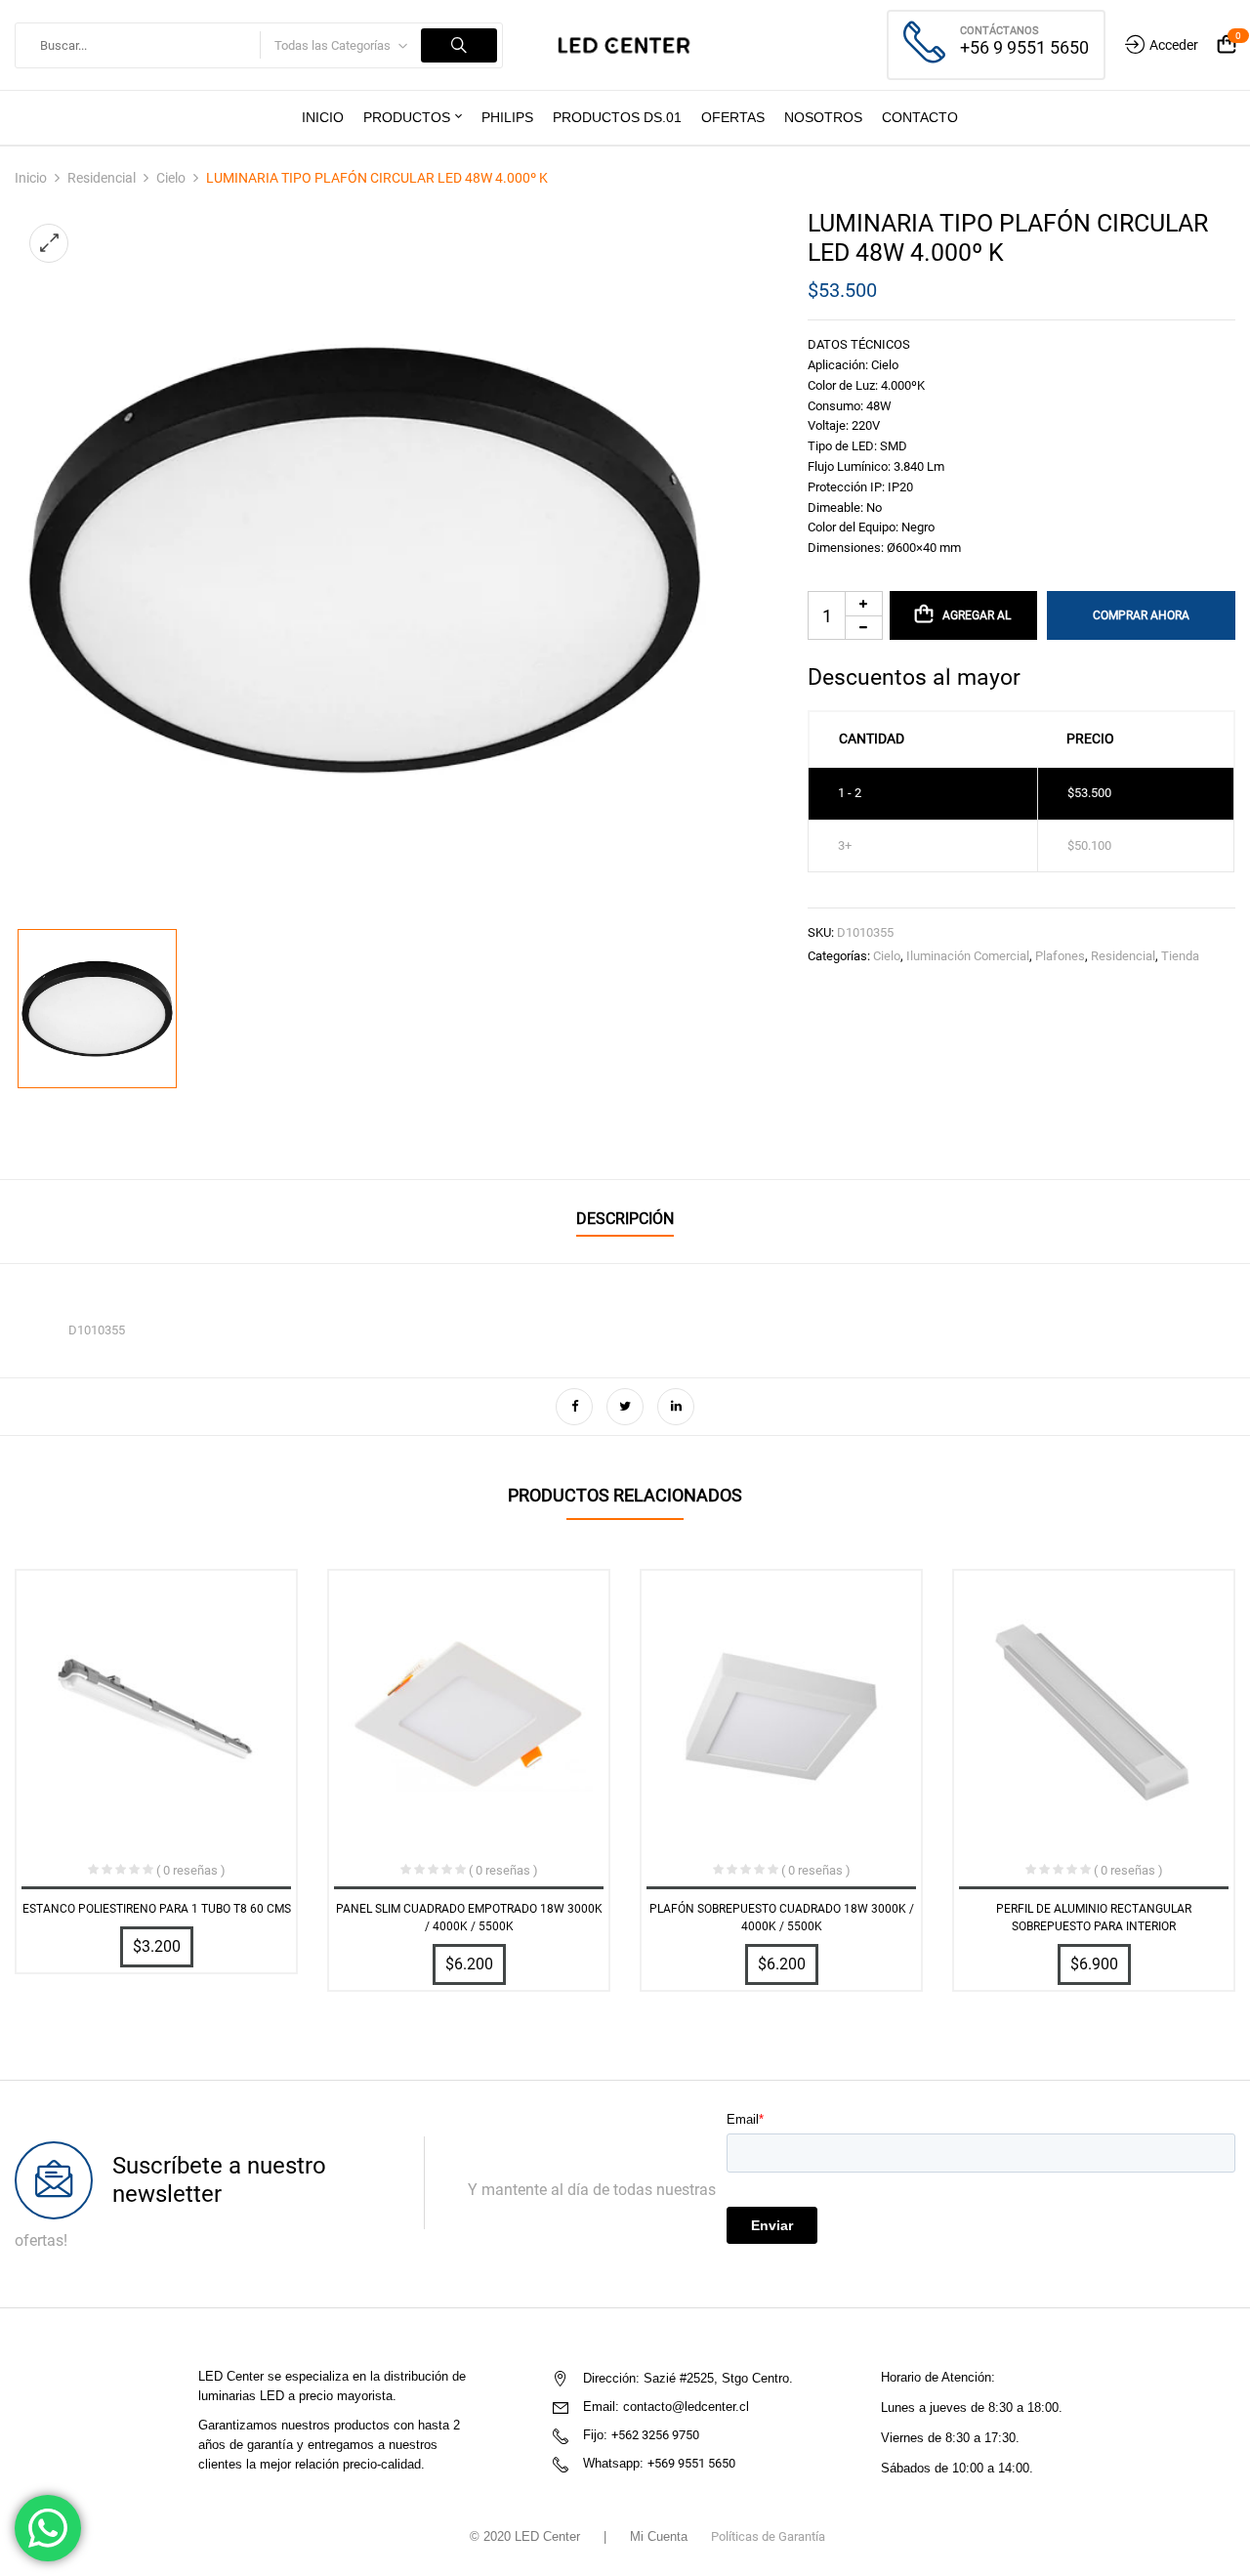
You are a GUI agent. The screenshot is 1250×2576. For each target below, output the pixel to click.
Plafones (1060, 956)
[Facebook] (574, 1407)
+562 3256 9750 (655, 2435)
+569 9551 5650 (691, 2463)
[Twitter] (625, 1407)
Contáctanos (1000, 31)
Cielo (171, 178)
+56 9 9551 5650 (1024, 47)
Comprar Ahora (1141, 615)
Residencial (102, 178)
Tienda (1180, 956)
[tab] (625, 1222)
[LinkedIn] (676, 1407)
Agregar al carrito (975, 624)
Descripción (625, 1219)
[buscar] (459, 45)
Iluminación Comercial (968, 956)
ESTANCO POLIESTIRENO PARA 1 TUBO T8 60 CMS (157, 1909)
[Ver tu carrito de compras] (1227, 45)
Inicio (31, 178)
